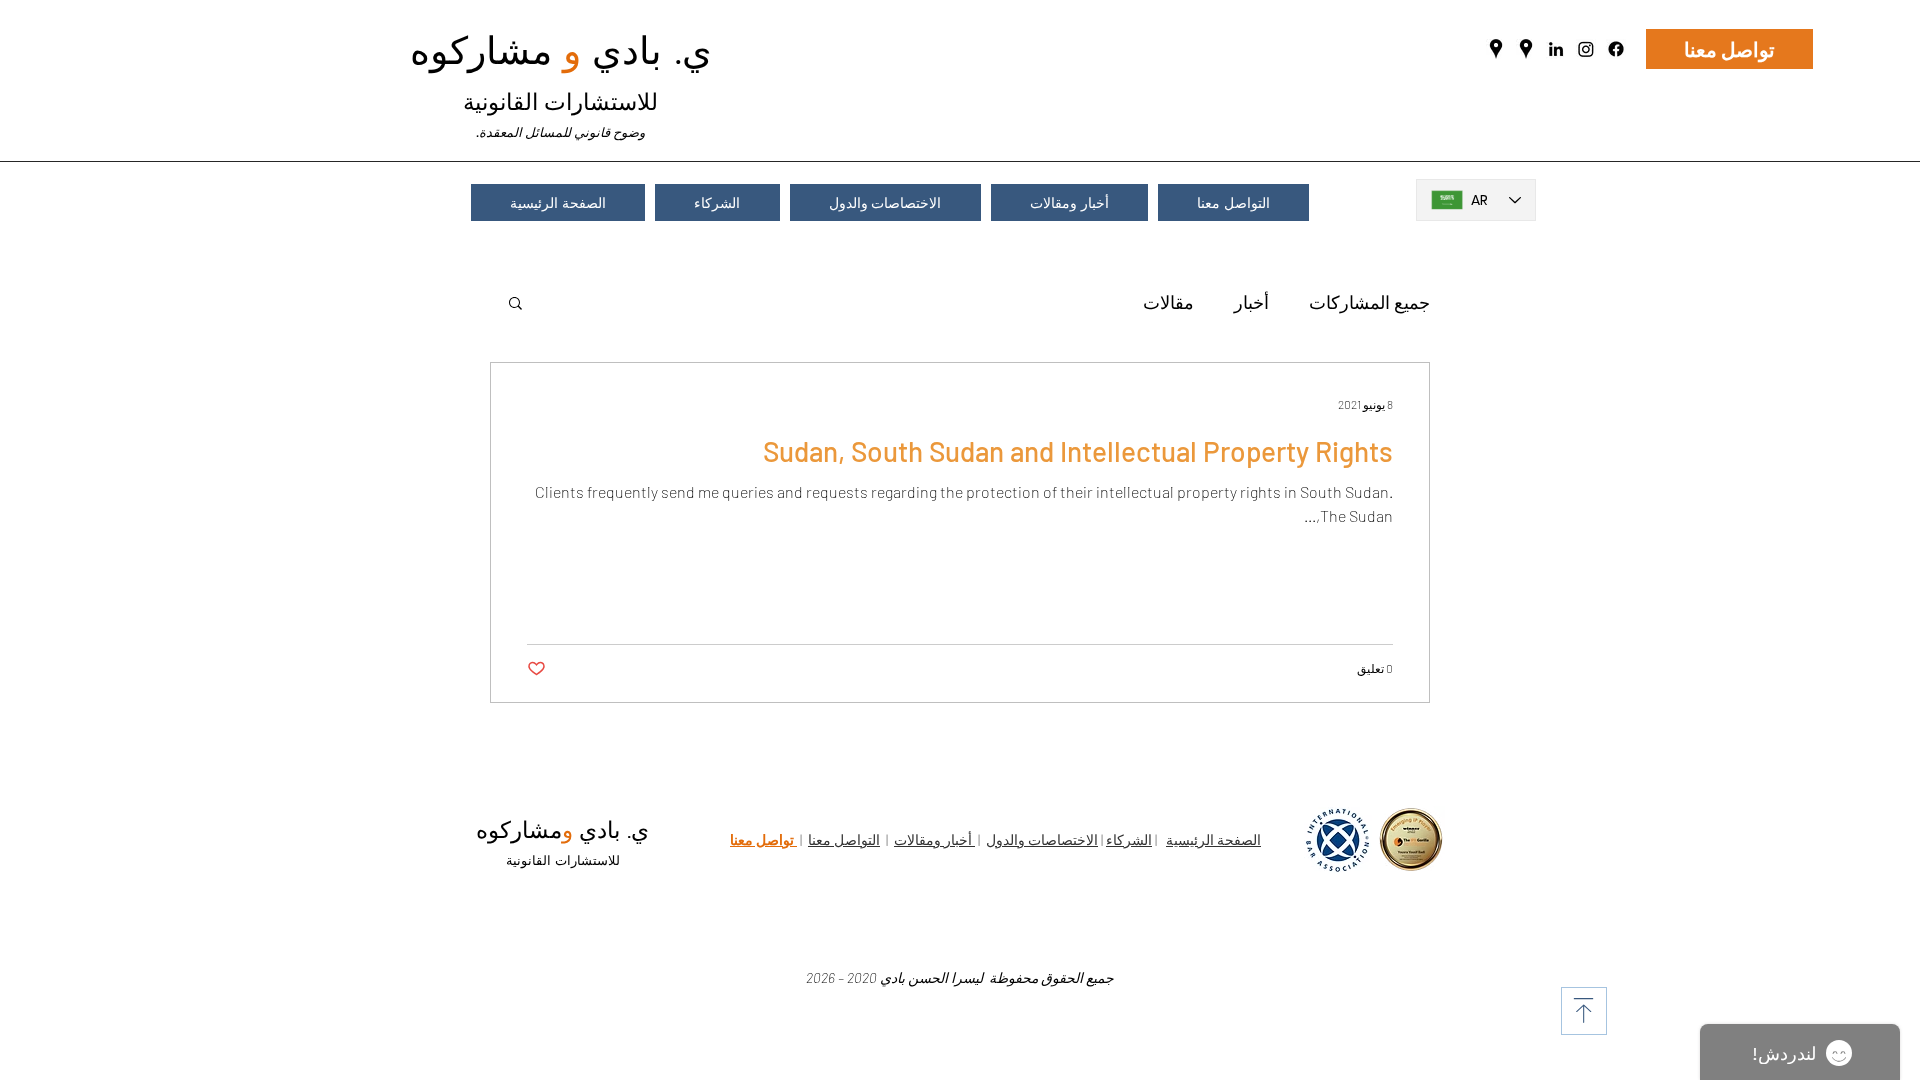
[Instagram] (1586, 49)
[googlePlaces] (1496, 49)
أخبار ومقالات (934, 839)
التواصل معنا (844, 839)
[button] (515, 304)
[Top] (1584, 1011)
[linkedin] (1556, 49)
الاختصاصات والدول (1042, 839)
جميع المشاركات (1369, 302)
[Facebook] (1616, 49)
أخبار (1251, 302)
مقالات (1168, 302)
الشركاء (1129, 839)
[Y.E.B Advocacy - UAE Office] (1526, 49)
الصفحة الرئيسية (1213, 839)
